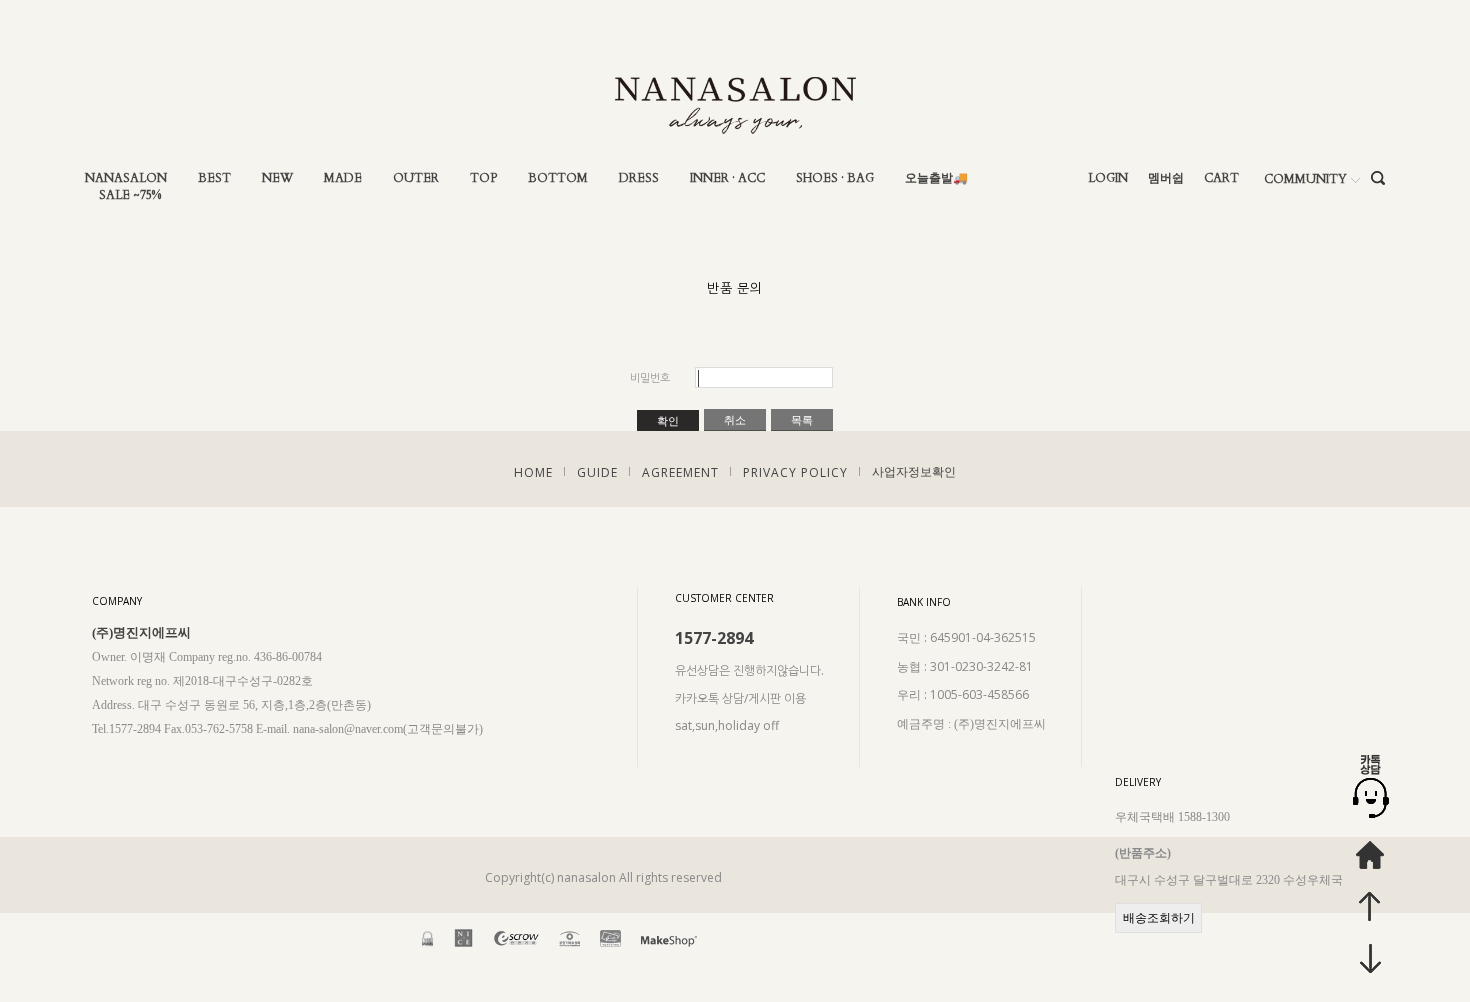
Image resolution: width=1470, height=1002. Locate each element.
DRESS (639, 178)
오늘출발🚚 (936, 178)
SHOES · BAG (835, 178)
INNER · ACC (727, 178)
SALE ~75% (130, 195)
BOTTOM (558, 178)
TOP (483, 178)
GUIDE (597, 472)
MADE (343, 178)
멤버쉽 (1166, 178)
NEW (277, 178)
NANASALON (126, 178)
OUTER (416, 178)
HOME (533, 472)
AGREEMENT (680, 472)
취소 (735, 420)
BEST (214, 178)
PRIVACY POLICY (795, 472)
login (1108, 178)
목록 (802, 420)
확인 (668, 421)
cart (1221, 178)
